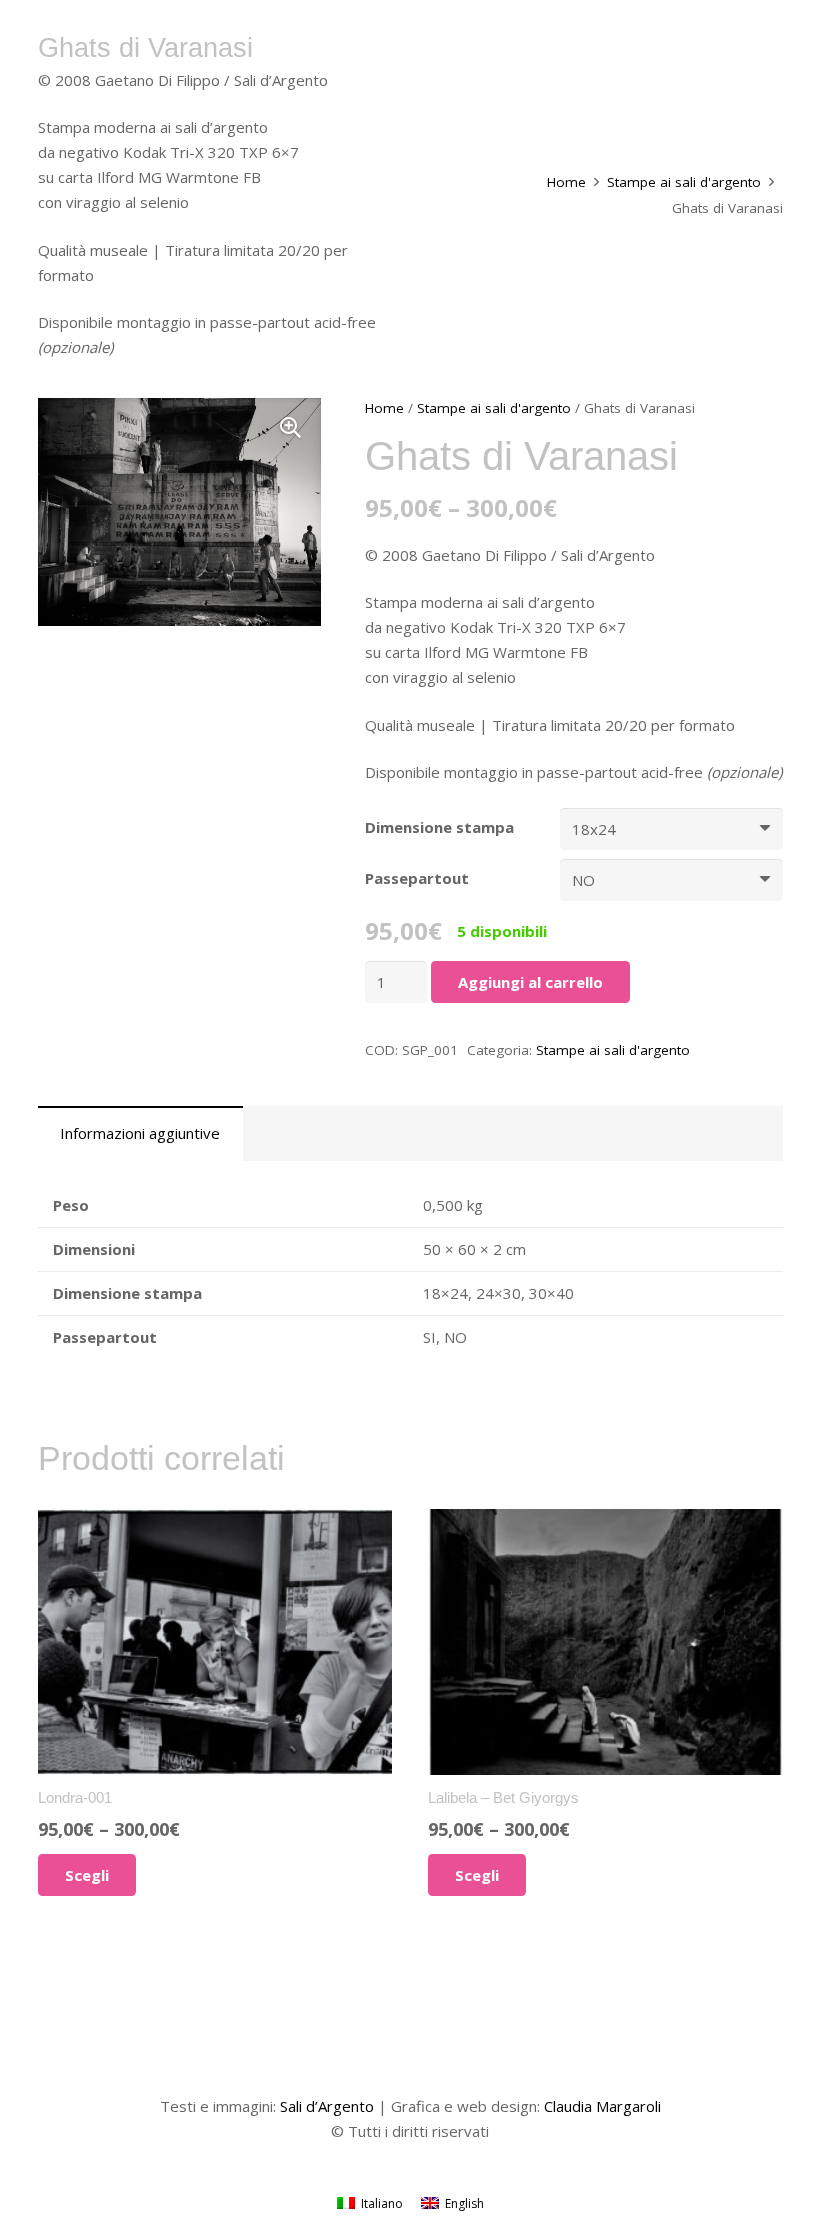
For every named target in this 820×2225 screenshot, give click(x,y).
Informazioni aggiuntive (140, 1133)
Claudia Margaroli (602, 2106)
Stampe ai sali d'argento (684, 182)
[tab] (140, 1133)
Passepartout (417, 878)
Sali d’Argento (327, 2106)
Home (566, 182)
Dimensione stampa (439, 827)
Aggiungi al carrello (530, 982)
